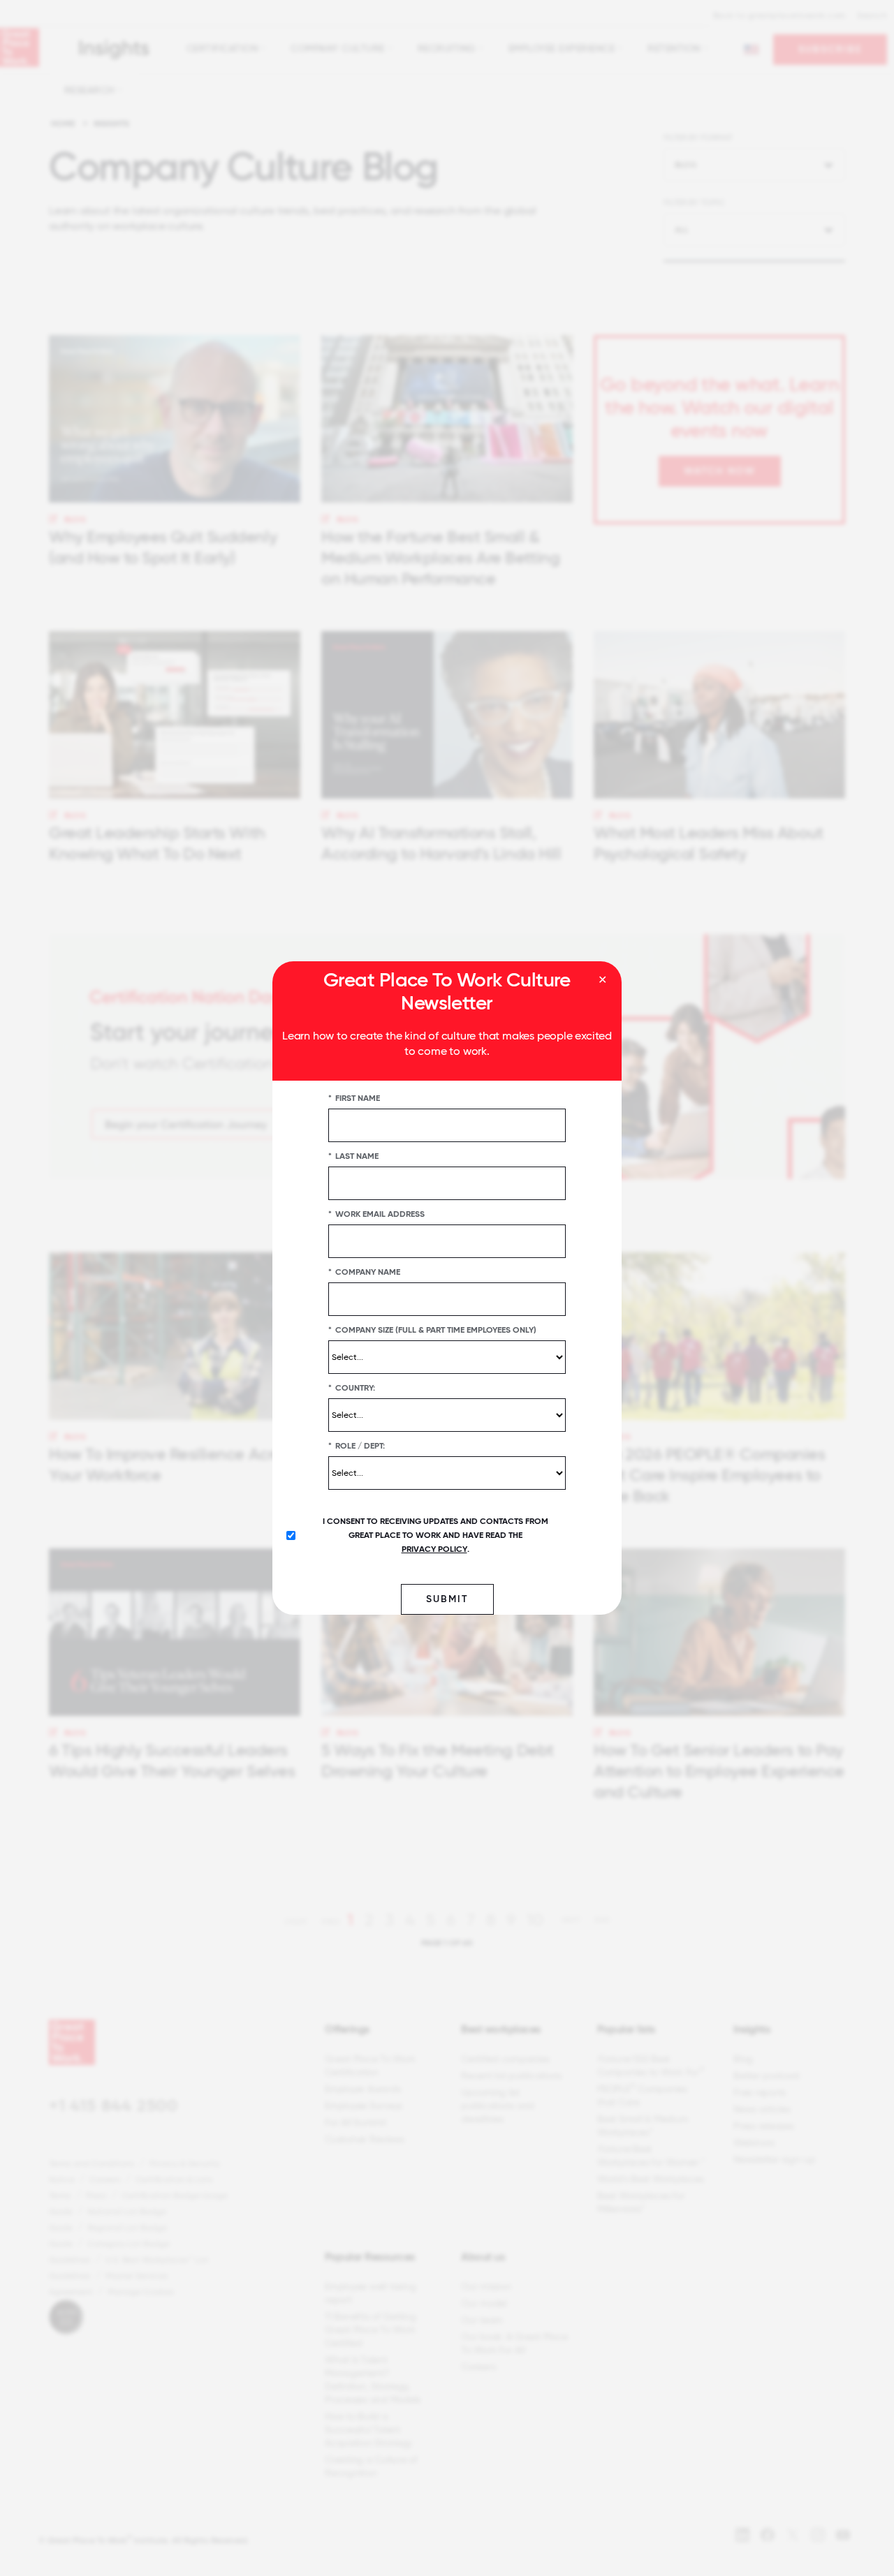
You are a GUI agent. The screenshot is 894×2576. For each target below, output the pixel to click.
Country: (352, 1388)
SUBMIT (447, 1599)
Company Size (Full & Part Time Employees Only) (432, 1330)
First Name (354, 1098)
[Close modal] (602, 980)
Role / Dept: (357, 1446)
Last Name (353, 1156)
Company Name (364, 1272)
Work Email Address (376, 1214)
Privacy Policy (434, 1549)
